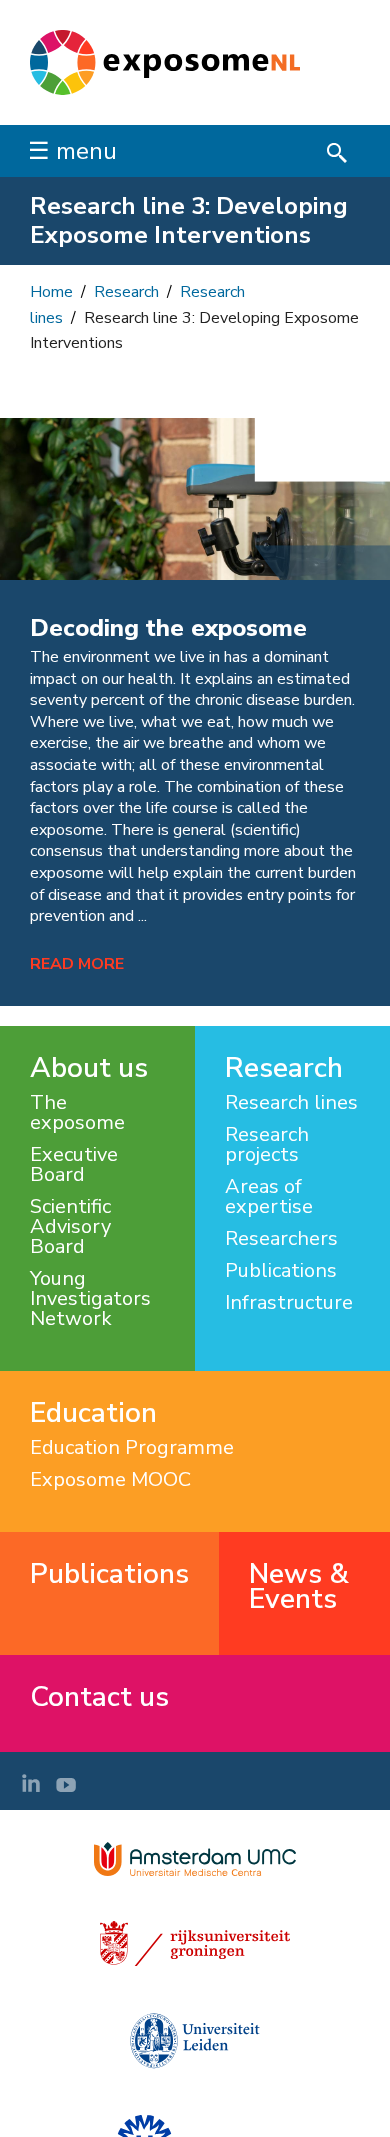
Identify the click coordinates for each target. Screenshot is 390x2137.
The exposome (77, 1113)
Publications (281, 1271)
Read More (77, 964)
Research (126, 292)
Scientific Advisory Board (70, 1227)
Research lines (291, 1103)
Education (93, 1413)
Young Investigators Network (90, 1299)
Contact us (99, 1697)
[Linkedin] (31, 1783)
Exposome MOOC (110, 1480)
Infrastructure (289, 1303)
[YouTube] (66, 1783)
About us (89, 1068)
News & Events (299, 1587)
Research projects (267, 1145)
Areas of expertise (269, 1197)
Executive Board (74, 1165)
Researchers (281, 1239)
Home (51, 292)
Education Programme (132, 1448)
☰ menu (72, 151)
